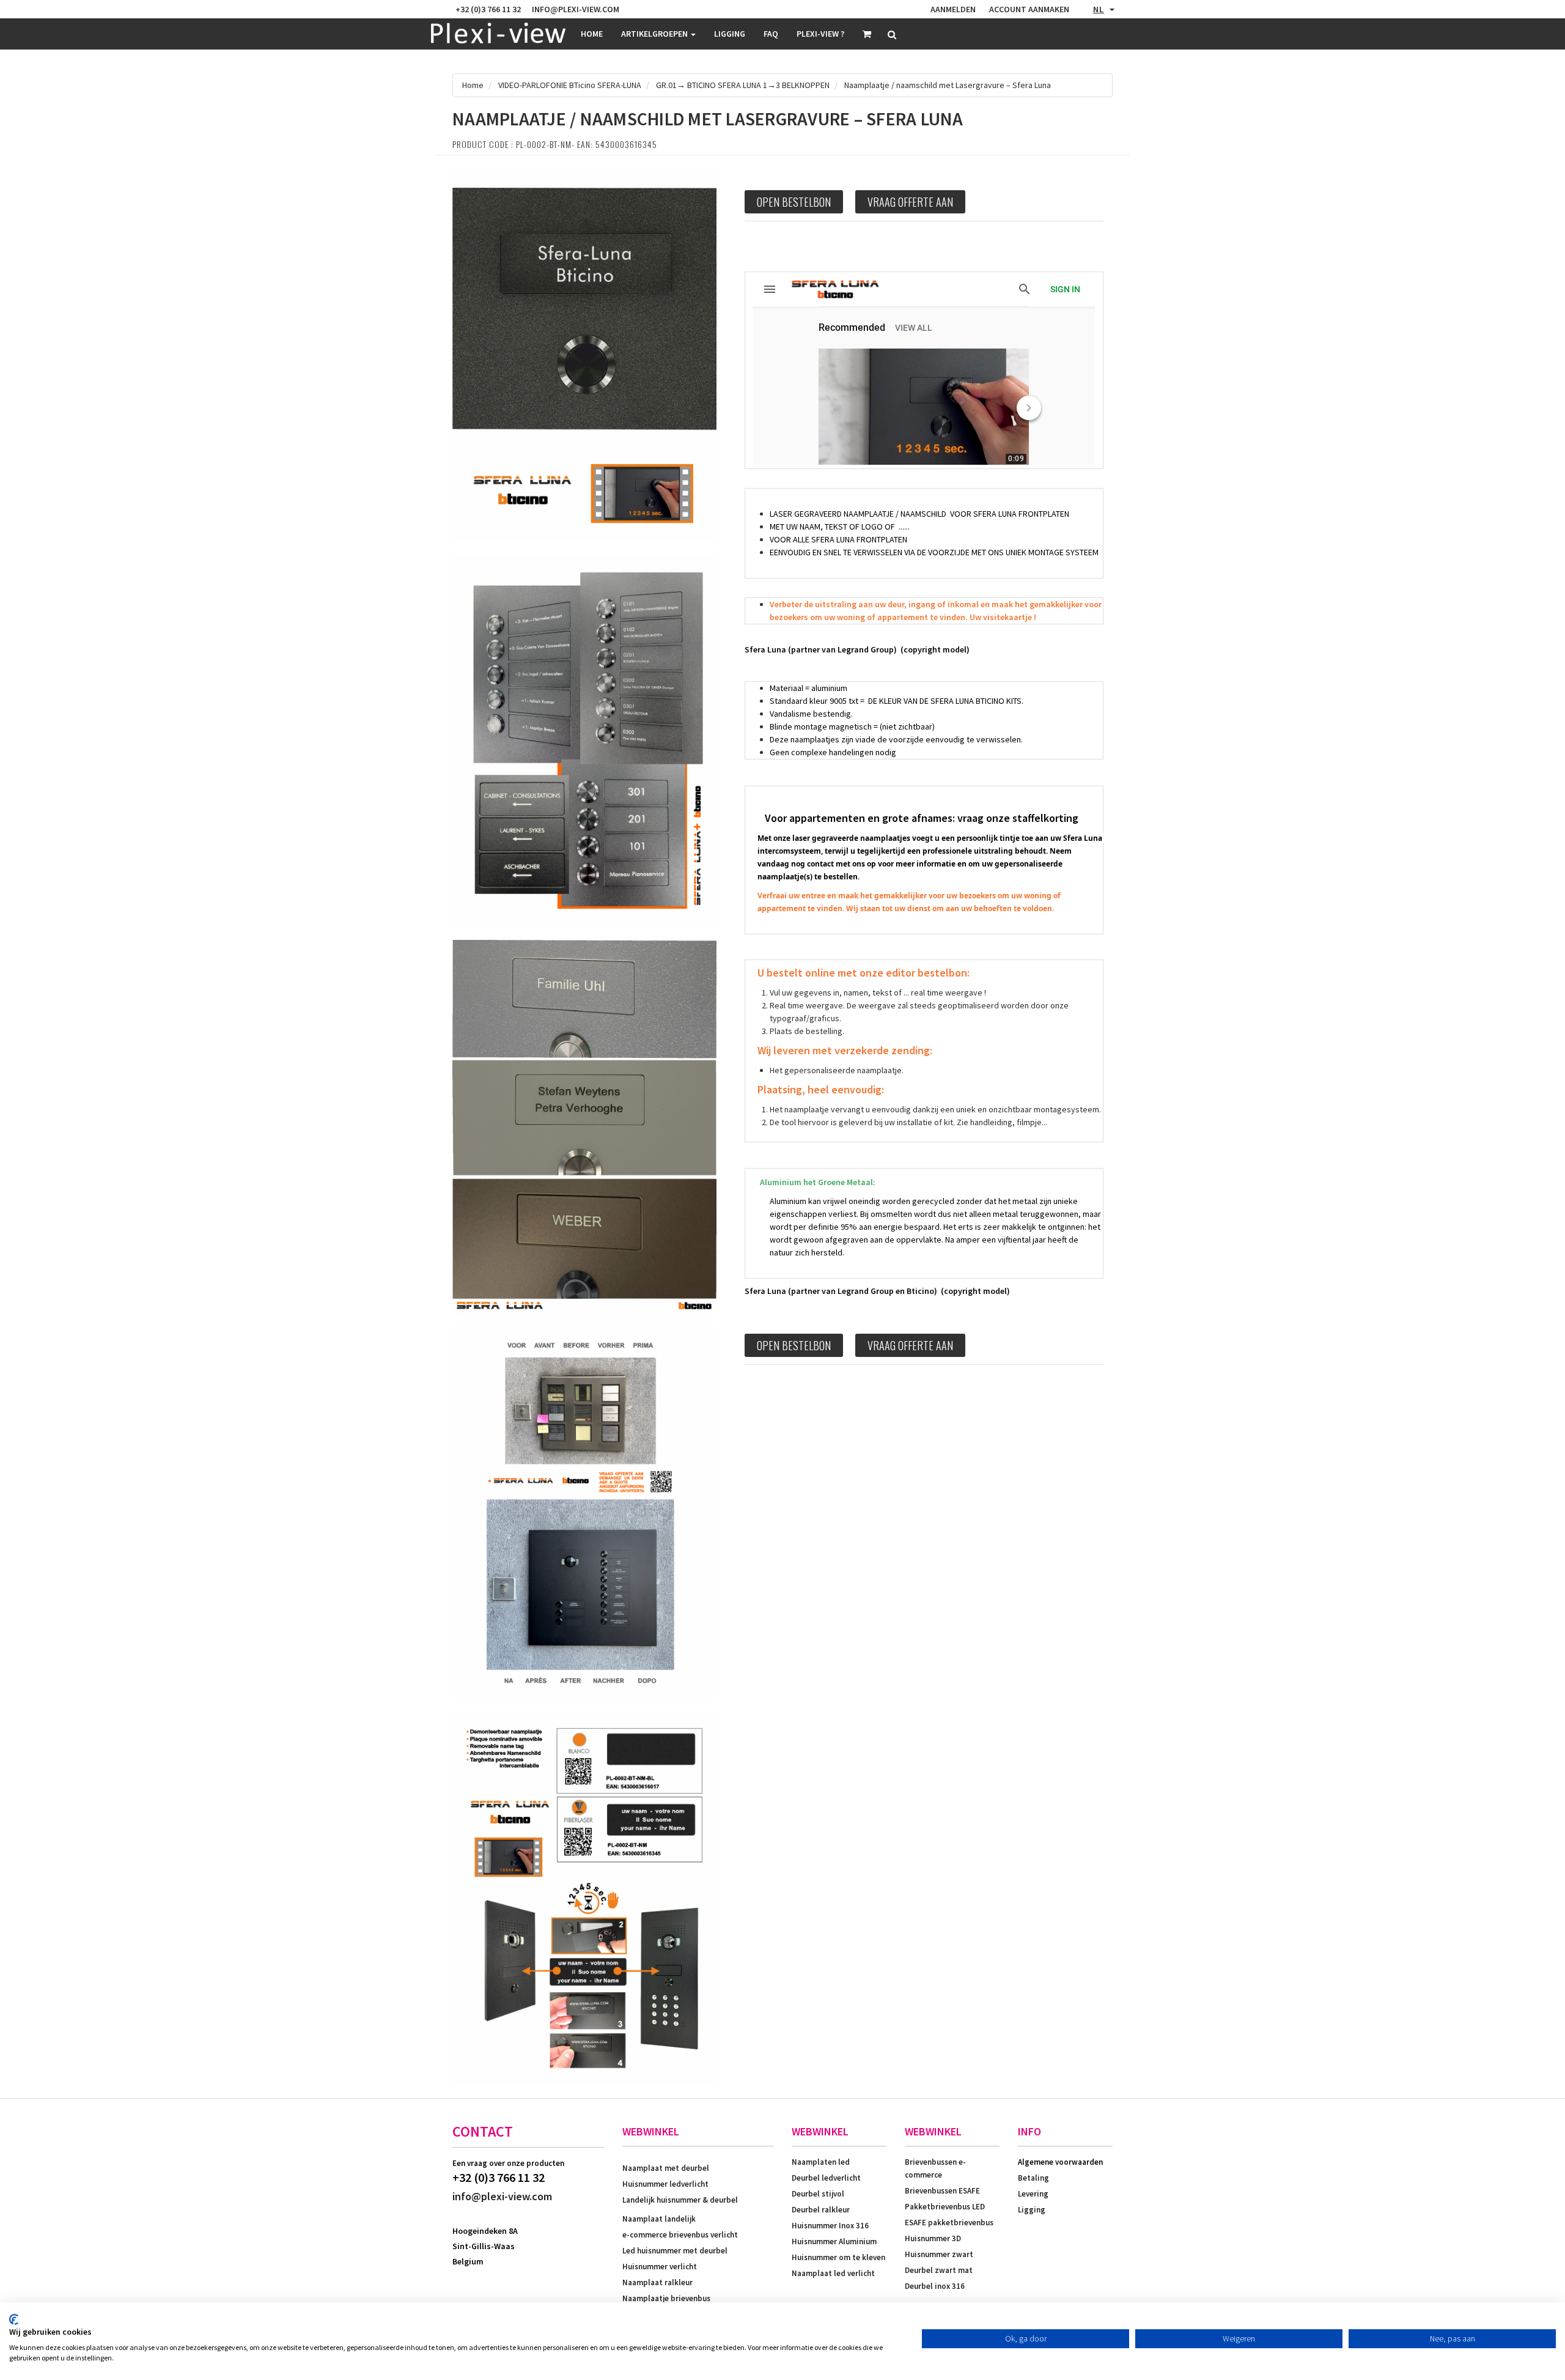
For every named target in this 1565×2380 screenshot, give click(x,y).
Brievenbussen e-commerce (935, 2168)
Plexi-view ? (820, 34)
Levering (1033, 2194)
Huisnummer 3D (933, 2238)
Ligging (1032, 2210)
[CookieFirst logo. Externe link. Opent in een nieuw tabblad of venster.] (14, 2319)
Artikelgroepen (655, 34)
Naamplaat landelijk (659, 2219)
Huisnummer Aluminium (834, 2241)
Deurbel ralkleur (821, 2210)
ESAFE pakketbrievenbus (949, 2223)
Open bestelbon (794, 202)
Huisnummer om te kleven (838, 2257)
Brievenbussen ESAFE (942, 2191)
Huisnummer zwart (939, 2254)
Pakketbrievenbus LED (945, 2207)
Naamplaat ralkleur (657, 2282)
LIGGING (730, 34)
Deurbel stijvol (818, 2194)
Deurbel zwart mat (939, 2270)
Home (592, 34)
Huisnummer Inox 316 (830, 2226)
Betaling (1033, 2178)
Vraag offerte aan (910, 202)
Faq (771, 34)
